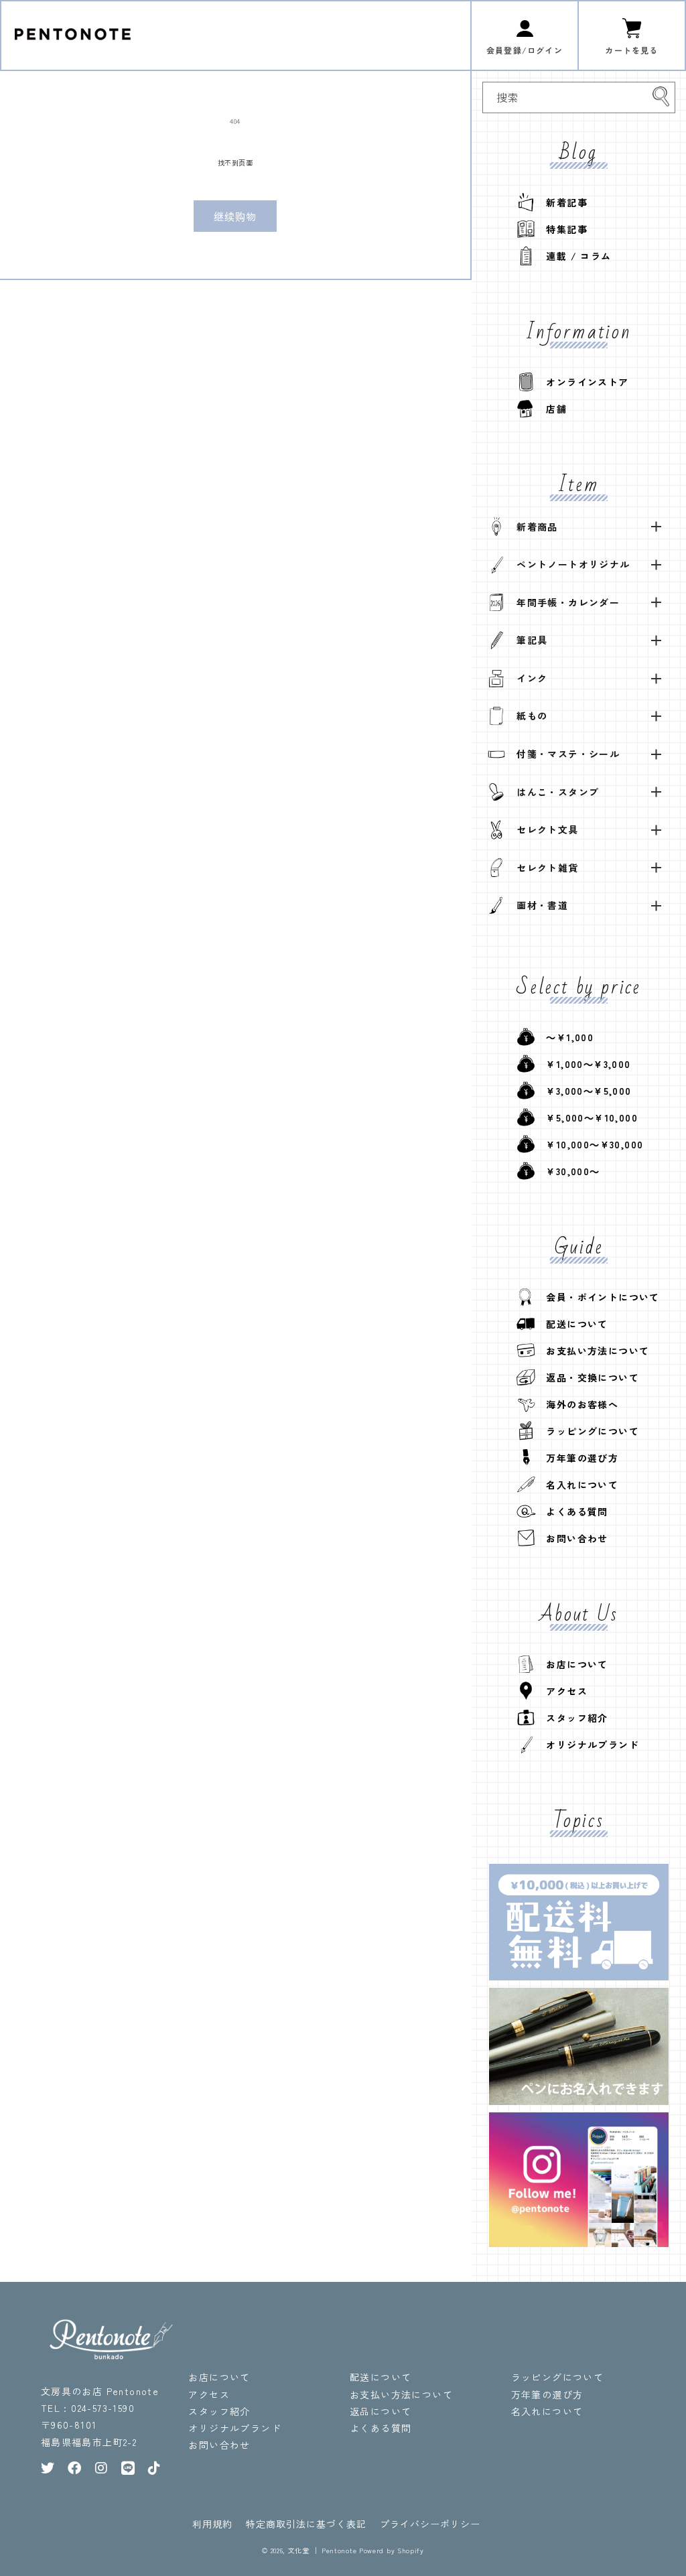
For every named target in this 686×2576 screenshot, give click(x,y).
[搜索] (661, 96)
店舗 (551, 409)
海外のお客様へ (577, 1404)
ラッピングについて (588, 1431)
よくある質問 (572, 1511)
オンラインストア (582, 382)
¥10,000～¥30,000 (590, 1144)
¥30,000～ (568, 1171)
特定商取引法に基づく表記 (306, 2524)
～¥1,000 (565, 1037)
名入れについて (577, 1485)
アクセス (562, 1691)
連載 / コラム (574, 256)
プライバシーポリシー (430, 2524)
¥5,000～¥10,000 (587, 1117)
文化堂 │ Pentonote (323, 2550)
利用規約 (212, 2524)
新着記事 (562, 202)
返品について (381, 2411)
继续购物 (235, 216)
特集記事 (562, 229)
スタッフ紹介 (572, 1718)
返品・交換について (588, 1377)
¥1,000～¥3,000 (584, 1064)
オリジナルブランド (588, 1745)
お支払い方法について (593, 1351)
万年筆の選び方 (577, 1458)
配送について (572, 1324)
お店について (572, 1664)
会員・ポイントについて (598, 1297)
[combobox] (579, 97)
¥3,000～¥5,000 (584, 1091)
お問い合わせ (572, 1538)
